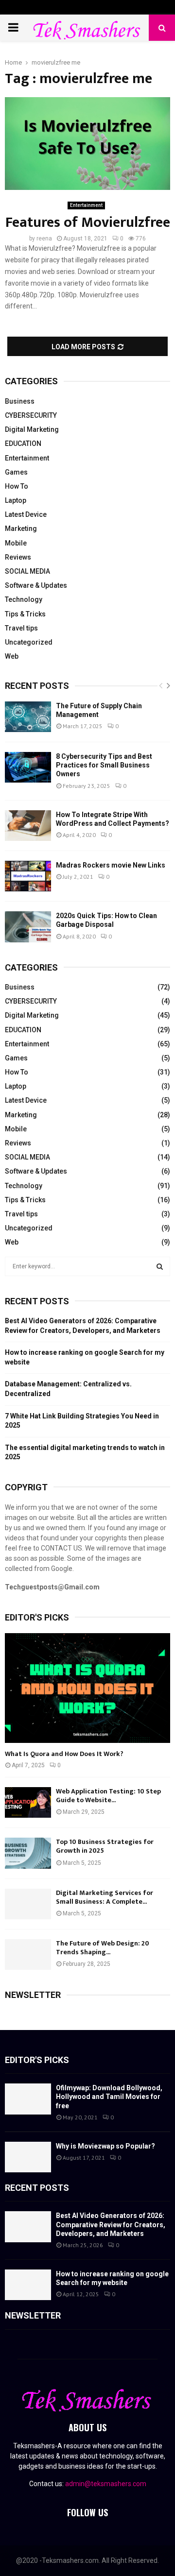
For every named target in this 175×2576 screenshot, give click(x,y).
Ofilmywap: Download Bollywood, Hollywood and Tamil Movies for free (109, 2097)
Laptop (16, 500)
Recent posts (37, 686)
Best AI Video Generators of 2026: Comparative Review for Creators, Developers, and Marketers (111, 2224)
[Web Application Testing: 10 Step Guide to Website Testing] (28, 1802)
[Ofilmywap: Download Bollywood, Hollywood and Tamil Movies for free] (28, 2099)
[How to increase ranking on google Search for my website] (28, 2285)
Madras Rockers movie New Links (111, 865)
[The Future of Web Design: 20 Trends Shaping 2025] (28, 1954)
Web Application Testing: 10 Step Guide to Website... (108, 1796)
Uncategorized (29, 642)
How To (17, 486)
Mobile (16, 543)
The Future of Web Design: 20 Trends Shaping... (103, 1948)
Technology (24, 599)
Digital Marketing (32, 429)
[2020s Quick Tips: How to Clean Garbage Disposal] (28, 927)
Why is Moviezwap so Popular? (105, 2146)
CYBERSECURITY (31, 415)
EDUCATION (23, 444)
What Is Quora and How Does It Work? (64, 1754)
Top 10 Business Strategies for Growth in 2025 (105, 1846)
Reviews (18, 557)
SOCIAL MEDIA (27, 571)
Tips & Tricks (25, 614)
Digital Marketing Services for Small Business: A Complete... (105, 1897)
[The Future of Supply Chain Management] (28, 717)
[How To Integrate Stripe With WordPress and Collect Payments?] (28, 826)
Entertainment (86, 205)
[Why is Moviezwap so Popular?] (28, 2157)
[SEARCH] (160, 1266)
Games (16, 472)
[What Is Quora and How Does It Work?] (87, 1688)
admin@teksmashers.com (106, 2484)
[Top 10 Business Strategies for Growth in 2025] (28, 1853)
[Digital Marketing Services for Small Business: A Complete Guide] (28, 1904)
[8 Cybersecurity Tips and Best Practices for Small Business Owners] (28, 767)
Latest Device (26, 514)
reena (44, 239)
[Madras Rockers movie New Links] (28, 876)
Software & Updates (36, 585)
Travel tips (21, 628)
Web (12, 656)
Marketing (21, 529)
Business (20, 401)
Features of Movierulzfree (88, 222)
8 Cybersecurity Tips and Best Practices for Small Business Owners (104, 765)
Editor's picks (37, 2060)
